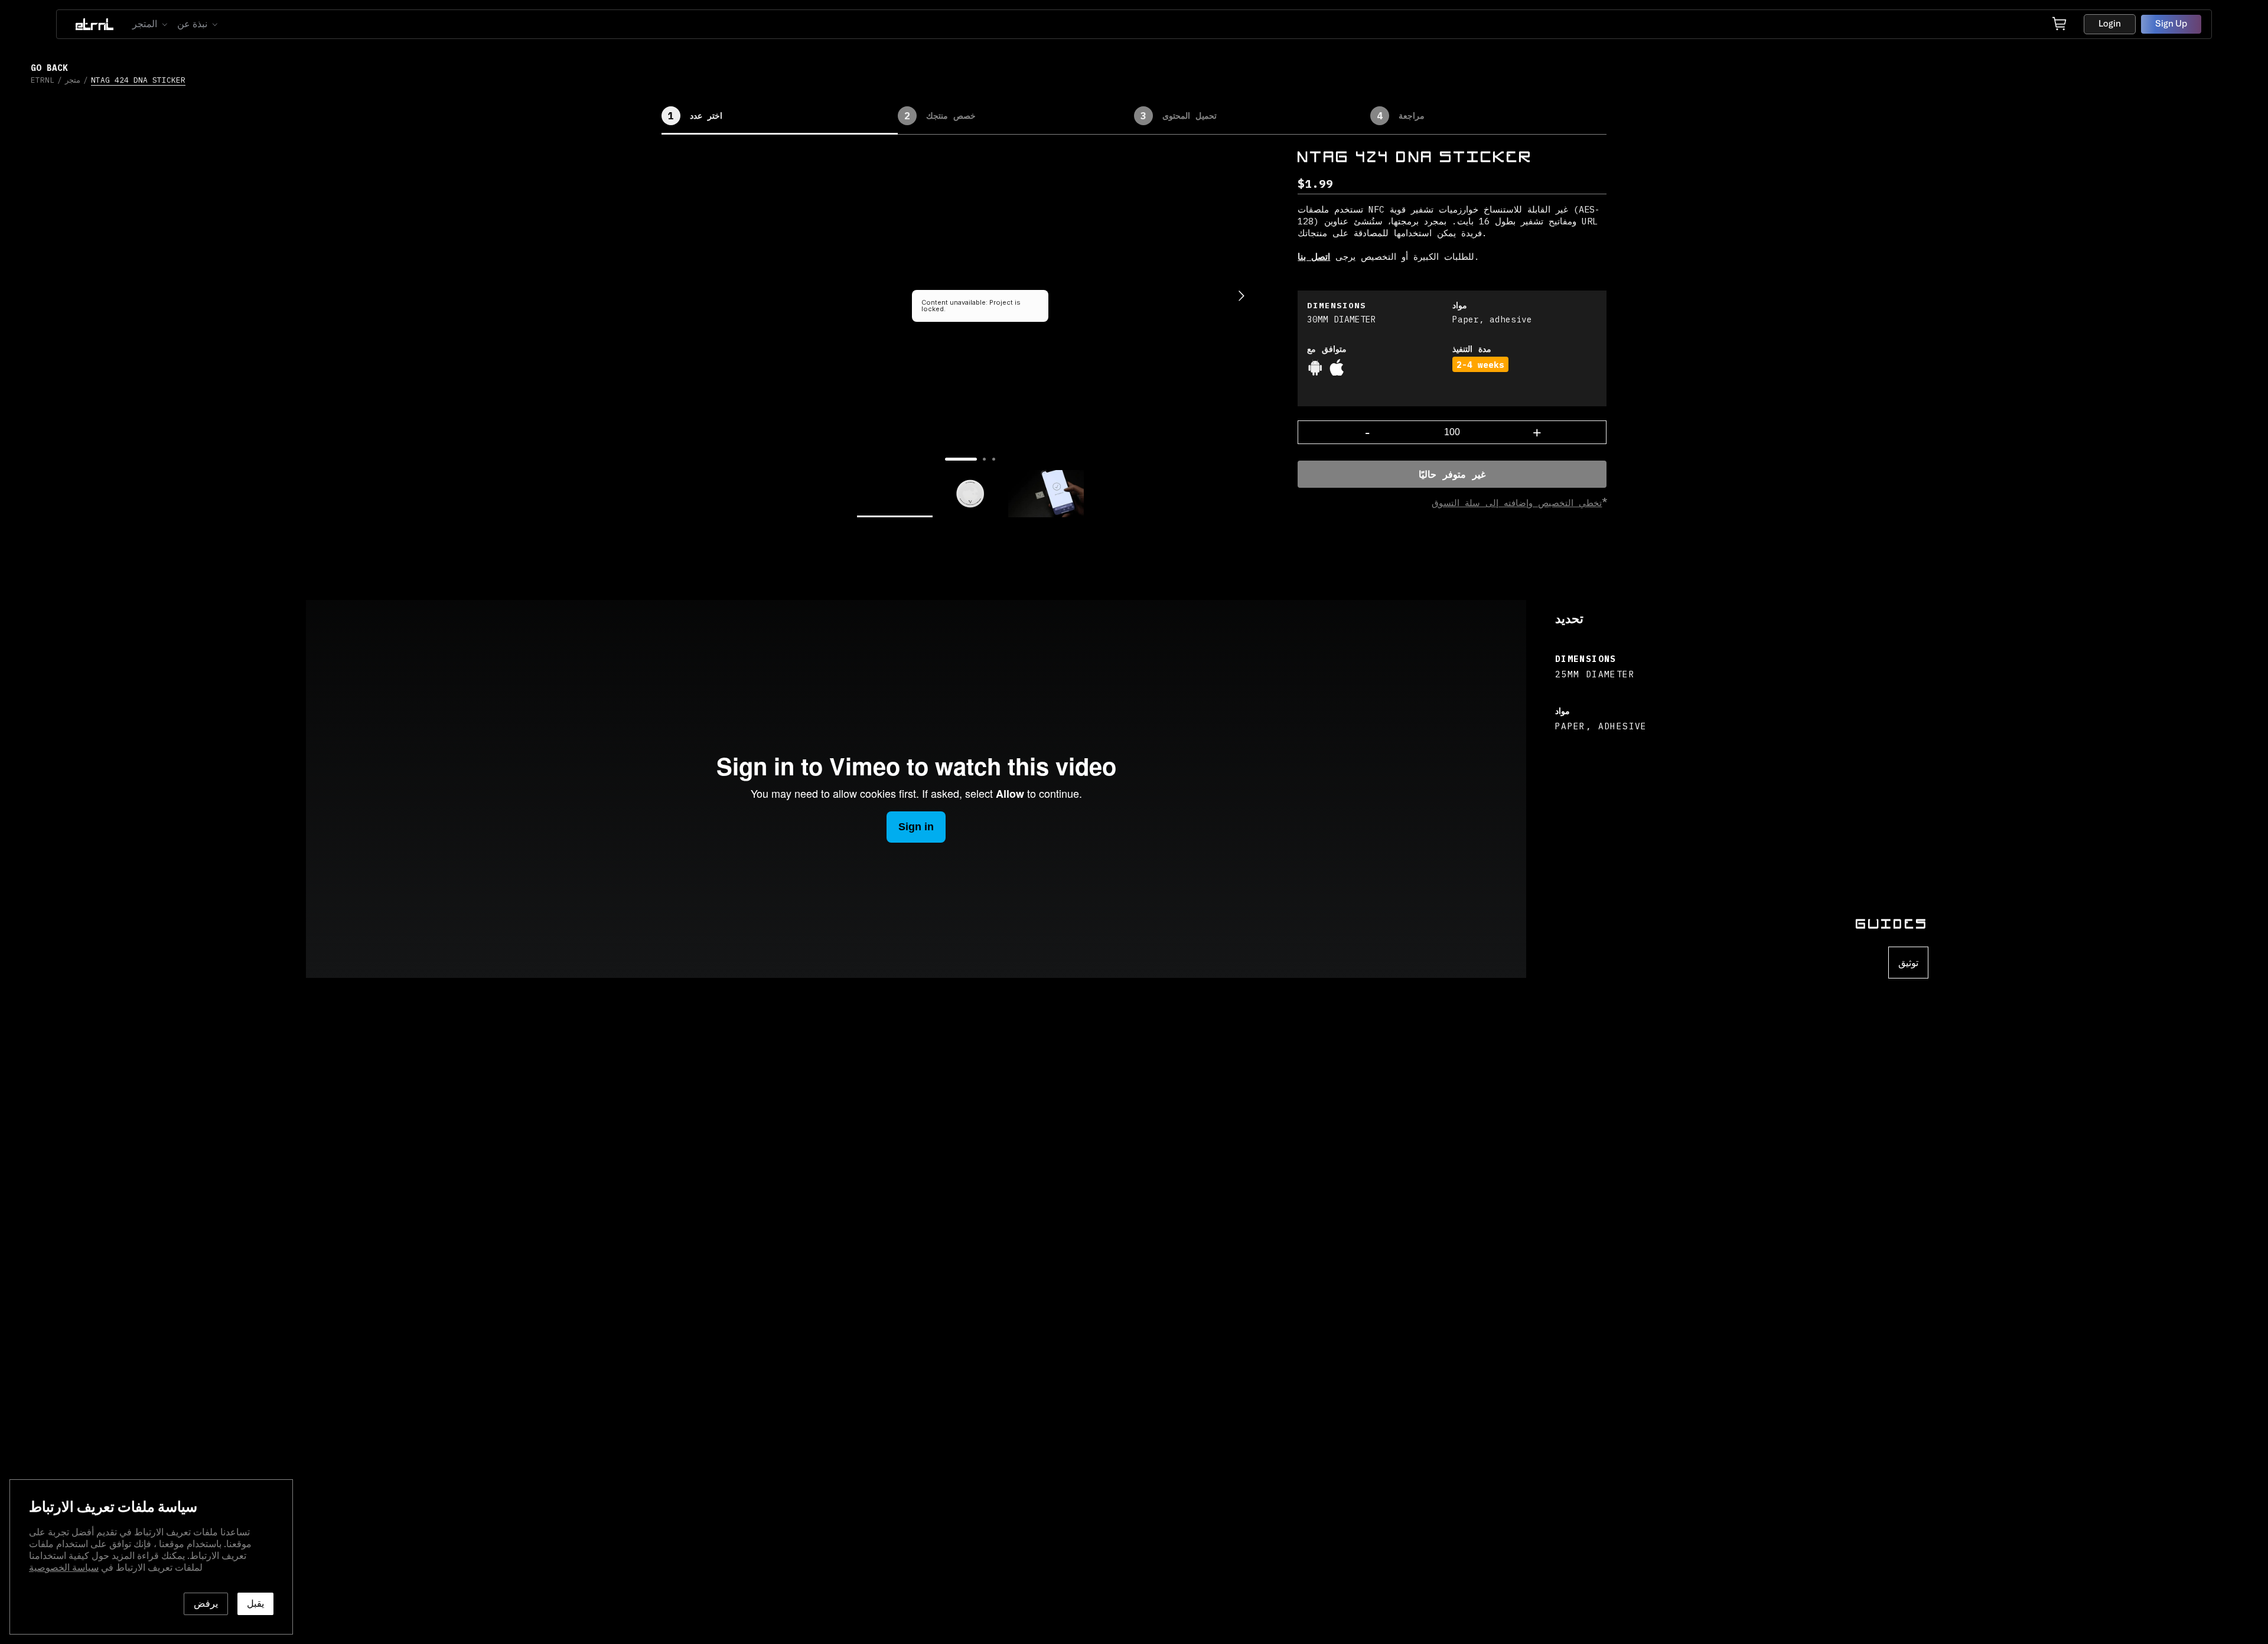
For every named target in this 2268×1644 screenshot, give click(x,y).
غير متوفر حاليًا (1452, 474)
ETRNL (43, 80)
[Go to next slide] (1241, 296)
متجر (73, 80)
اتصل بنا (1314, 256)
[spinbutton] (1452, 432)
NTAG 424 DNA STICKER (138, 80)
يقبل (255, 1604)
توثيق (1908, 963)
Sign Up (2171, 24)
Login (2110, 24)
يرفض (206, 1604)
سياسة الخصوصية (64, 1568)
